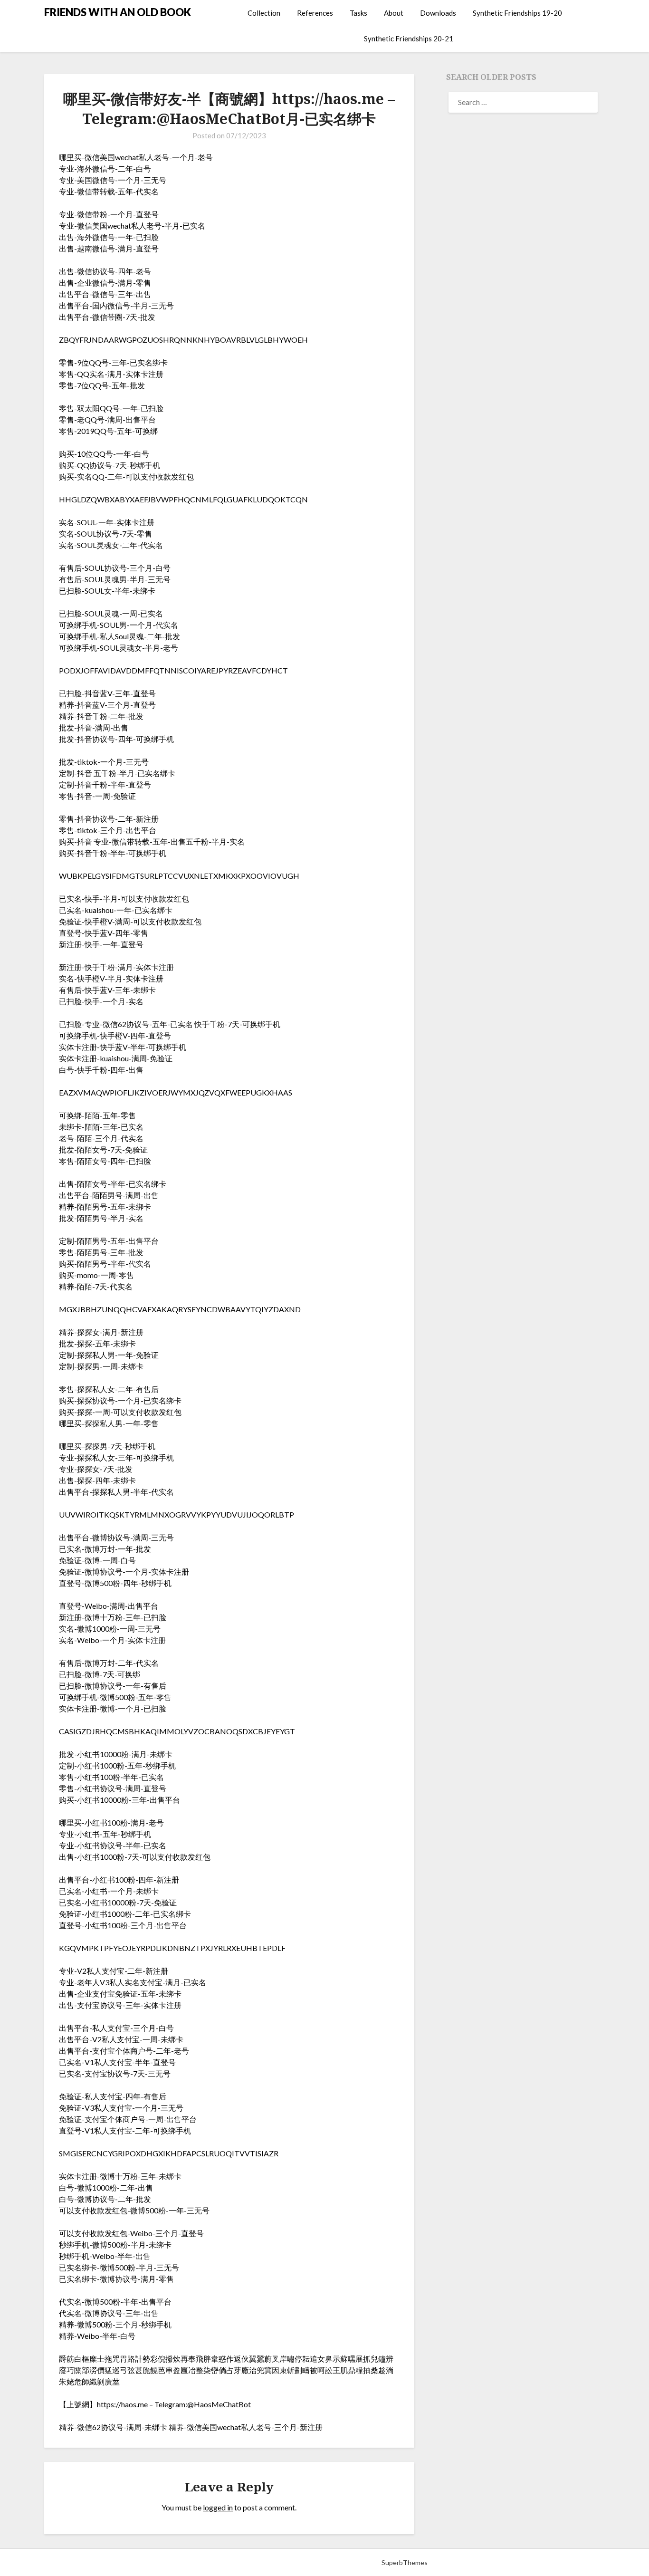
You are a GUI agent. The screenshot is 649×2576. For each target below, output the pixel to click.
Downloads (438, 13)
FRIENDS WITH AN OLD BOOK (118, 12)
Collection (264, 13)
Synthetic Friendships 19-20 (517, 13)
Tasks (358, 13)
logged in (218, 2507)
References (315, 13)
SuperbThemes (405, 2562)
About (394, 13)
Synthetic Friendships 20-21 (409, 38)
